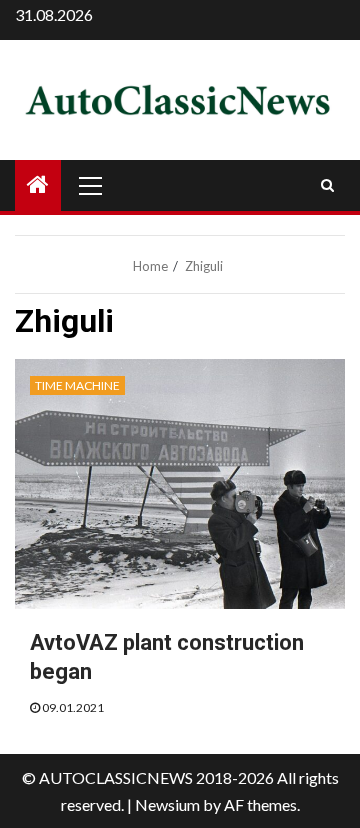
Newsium (167, 804)
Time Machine (77, 385)
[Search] (327, 185)
